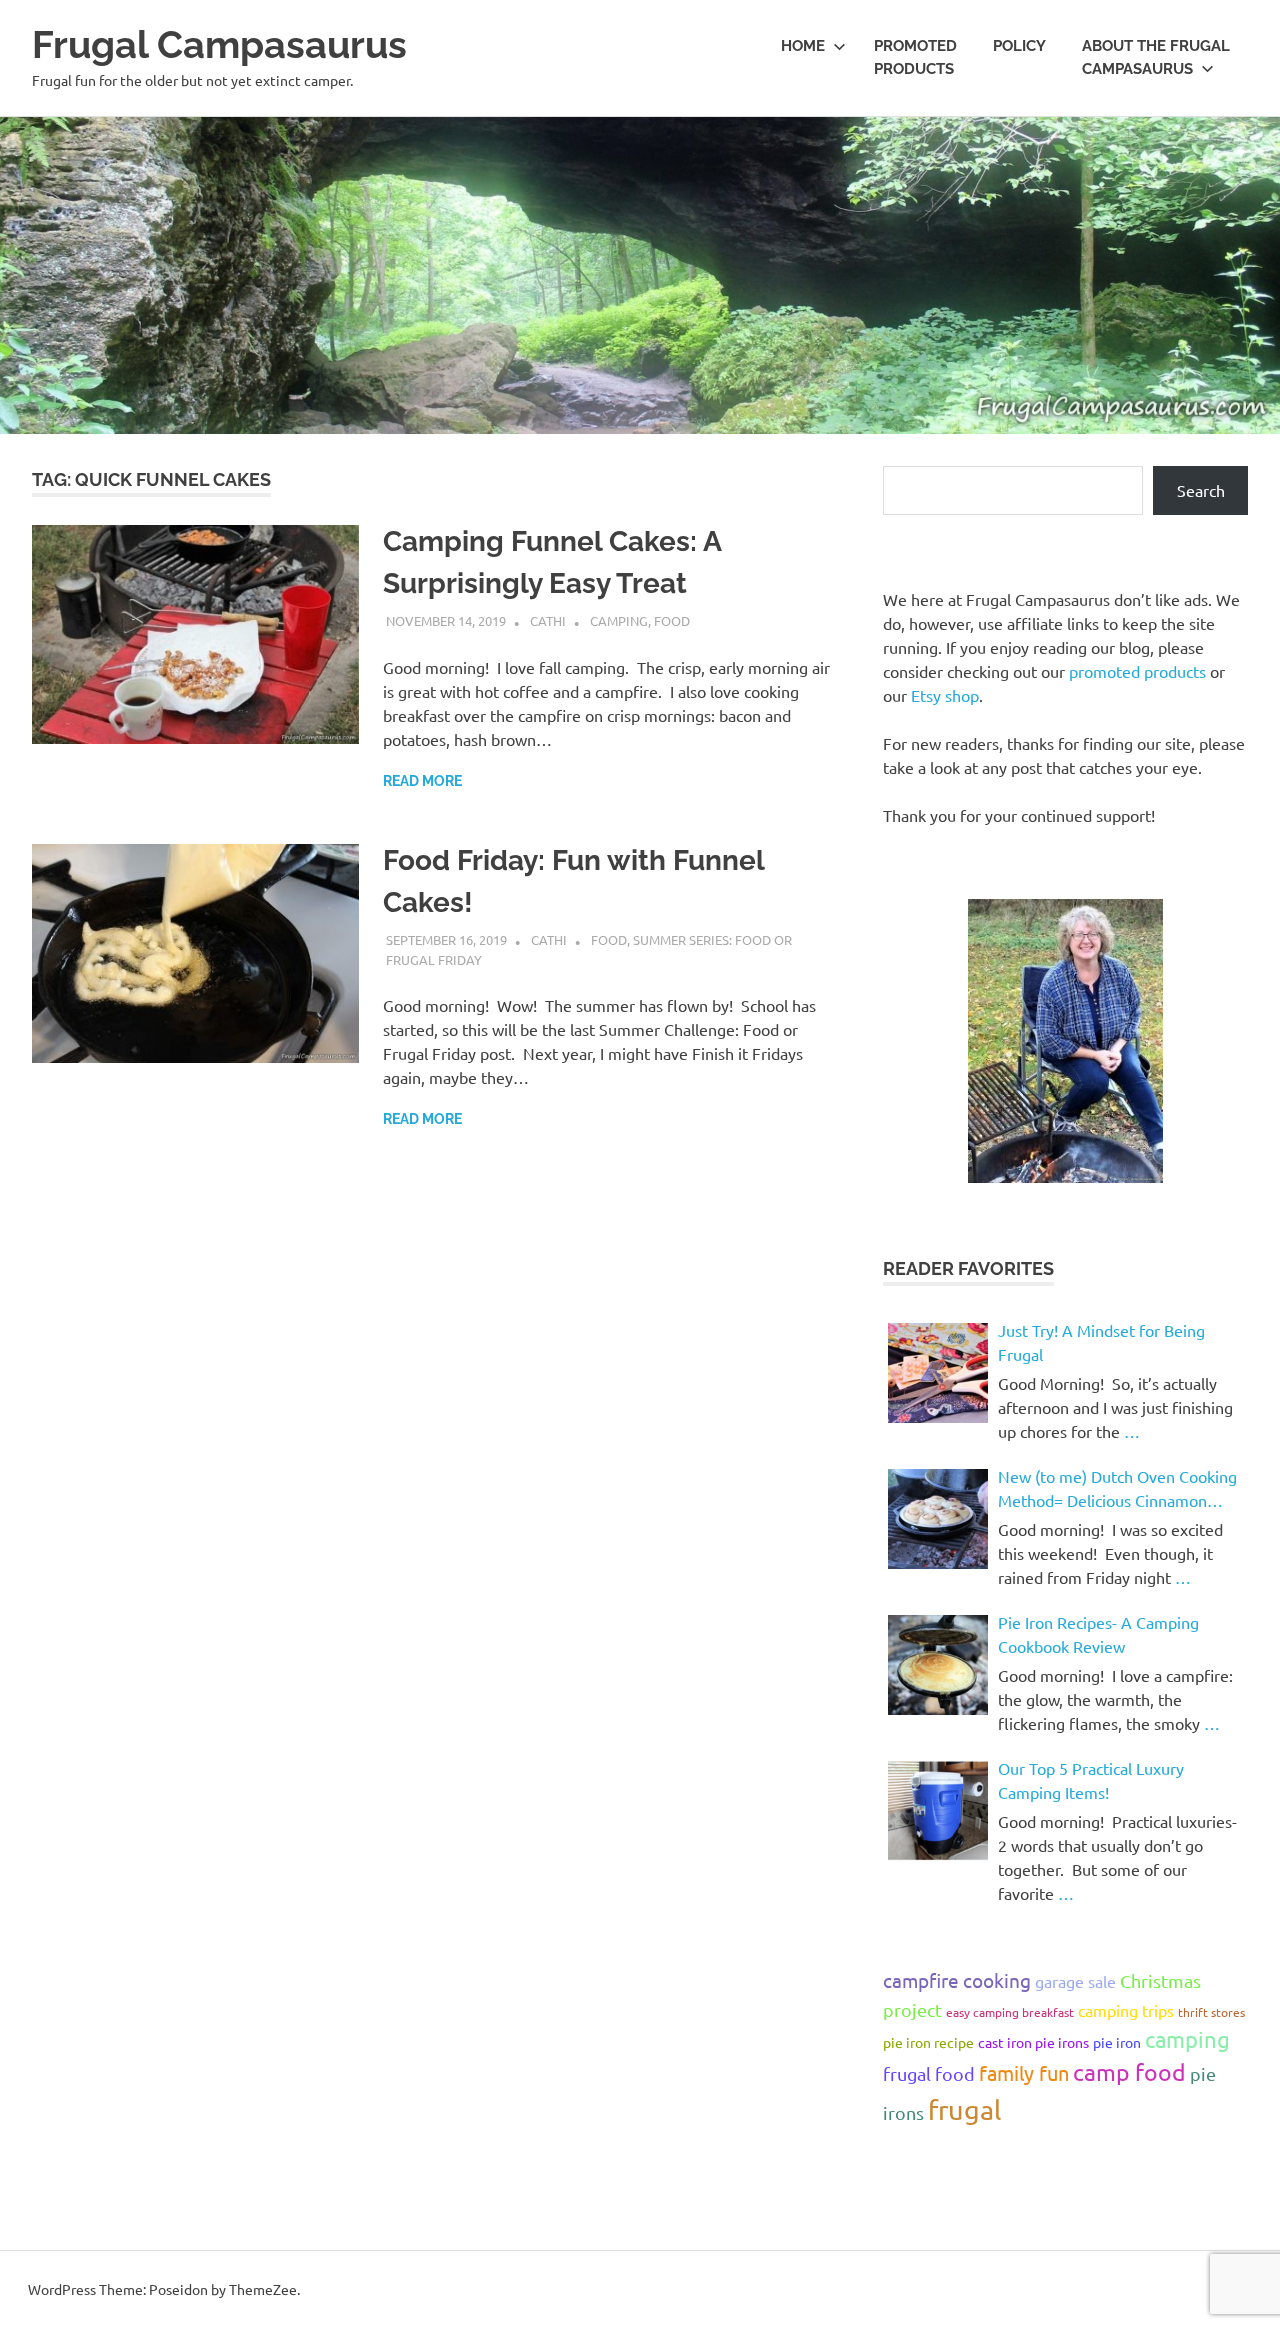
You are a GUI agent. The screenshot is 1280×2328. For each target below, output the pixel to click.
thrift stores (1211, 2012)
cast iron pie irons (1033, 2042)
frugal (964, 2109)
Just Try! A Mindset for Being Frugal (1101, 1342)
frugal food (929, 2073)
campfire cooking (957, 1980)
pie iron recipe (928, 2042)
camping (1187, 2039)
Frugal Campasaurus (219, 44)
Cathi (548, 620)
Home (803, 46)
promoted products (1137, 671)
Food (672, 620)
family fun (1024, 2072)
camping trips (1126, 2010)
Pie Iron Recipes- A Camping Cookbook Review (1098, 1634)
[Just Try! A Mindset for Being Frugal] (938, 1373)
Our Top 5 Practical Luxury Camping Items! (1091, 1780)
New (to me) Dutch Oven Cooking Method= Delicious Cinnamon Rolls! (1117, 1489)
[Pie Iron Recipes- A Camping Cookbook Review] (938, 1665)
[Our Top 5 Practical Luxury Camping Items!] (938, 1811)
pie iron (1117, 2042)
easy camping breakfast (1010, 2012)
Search (1201, 490)
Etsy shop (945, 695)
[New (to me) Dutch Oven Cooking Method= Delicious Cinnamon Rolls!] (938, 1519)
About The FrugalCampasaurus (1156, 57)
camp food (1129, 2071)
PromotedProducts (915, 57)
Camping (619, 620)
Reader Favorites (968, 1268)
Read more (422, 781)
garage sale (1075, 1981)
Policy (1019, 46)
